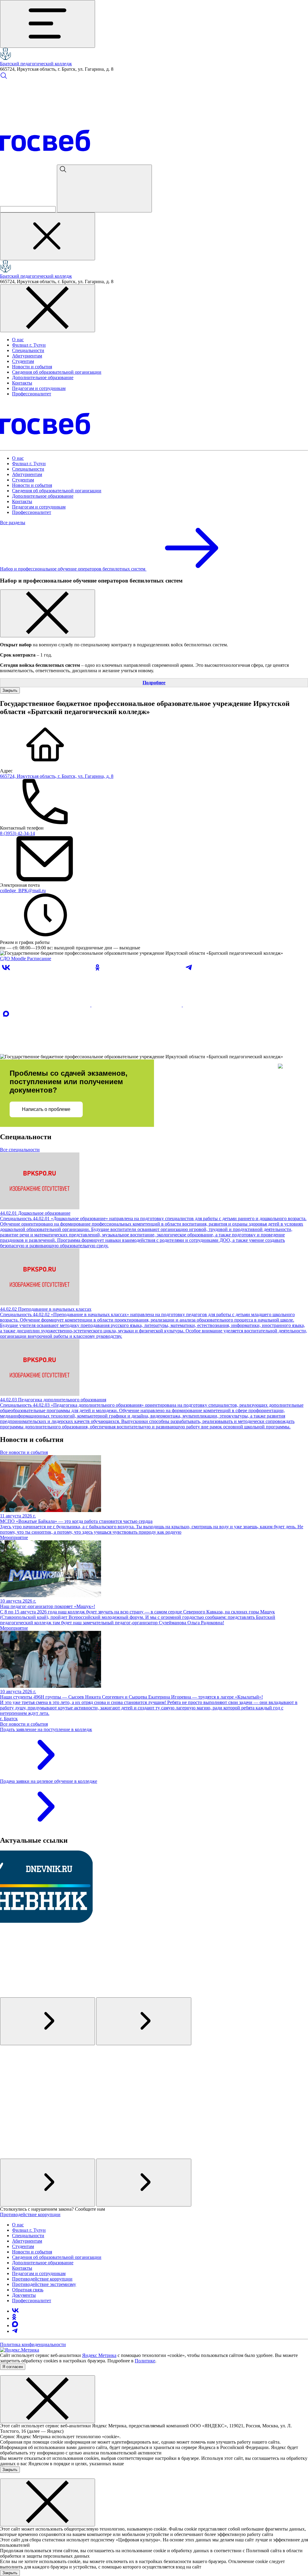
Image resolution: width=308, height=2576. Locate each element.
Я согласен (13, 2367)
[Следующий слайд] (144, 2021)
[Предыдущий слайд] (48, 2021)
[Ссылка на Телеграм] (228, 1005)
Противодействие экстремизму (44, 2284)
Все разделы (13, 523)
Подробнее (154, 683)
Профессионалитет (32, 394)
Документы (24, 2295)
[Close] (48, 613)
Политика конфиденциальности (33, 2344)
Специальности (28, 350)
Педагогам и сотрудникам (39, 388)
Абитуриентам (27, 356)
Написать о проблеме (46, 1109)
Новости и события (32, 367)
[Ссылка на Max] (45, 1051)
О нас (18, 340)
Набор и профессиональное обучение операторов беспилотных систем (73, 569)
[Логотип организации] (5, 58)
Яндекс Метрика (99, 2355)
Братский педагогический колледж (36, 64)
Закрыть (10, 690)
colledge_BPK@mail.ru (23, 891)
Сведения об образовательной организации (57, 372)
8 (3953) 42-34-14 (17, 833)
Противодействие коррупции (30, 2214)
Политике (145, 2361)
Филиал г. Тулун (29, 345)
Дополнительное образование (43, 377)
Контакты (22, 383)
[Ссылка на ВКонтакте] (15, 2311)
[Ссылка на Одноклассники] (137, 1005)
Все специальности (20, 1150)
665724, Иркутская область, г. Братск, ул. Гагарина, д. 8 (57, 776)
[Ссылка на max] (15, 2326)
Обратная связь (28, 2290)
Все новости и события (24, 1452)
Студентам (23, 361)
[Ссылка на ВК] (46, 1005)
